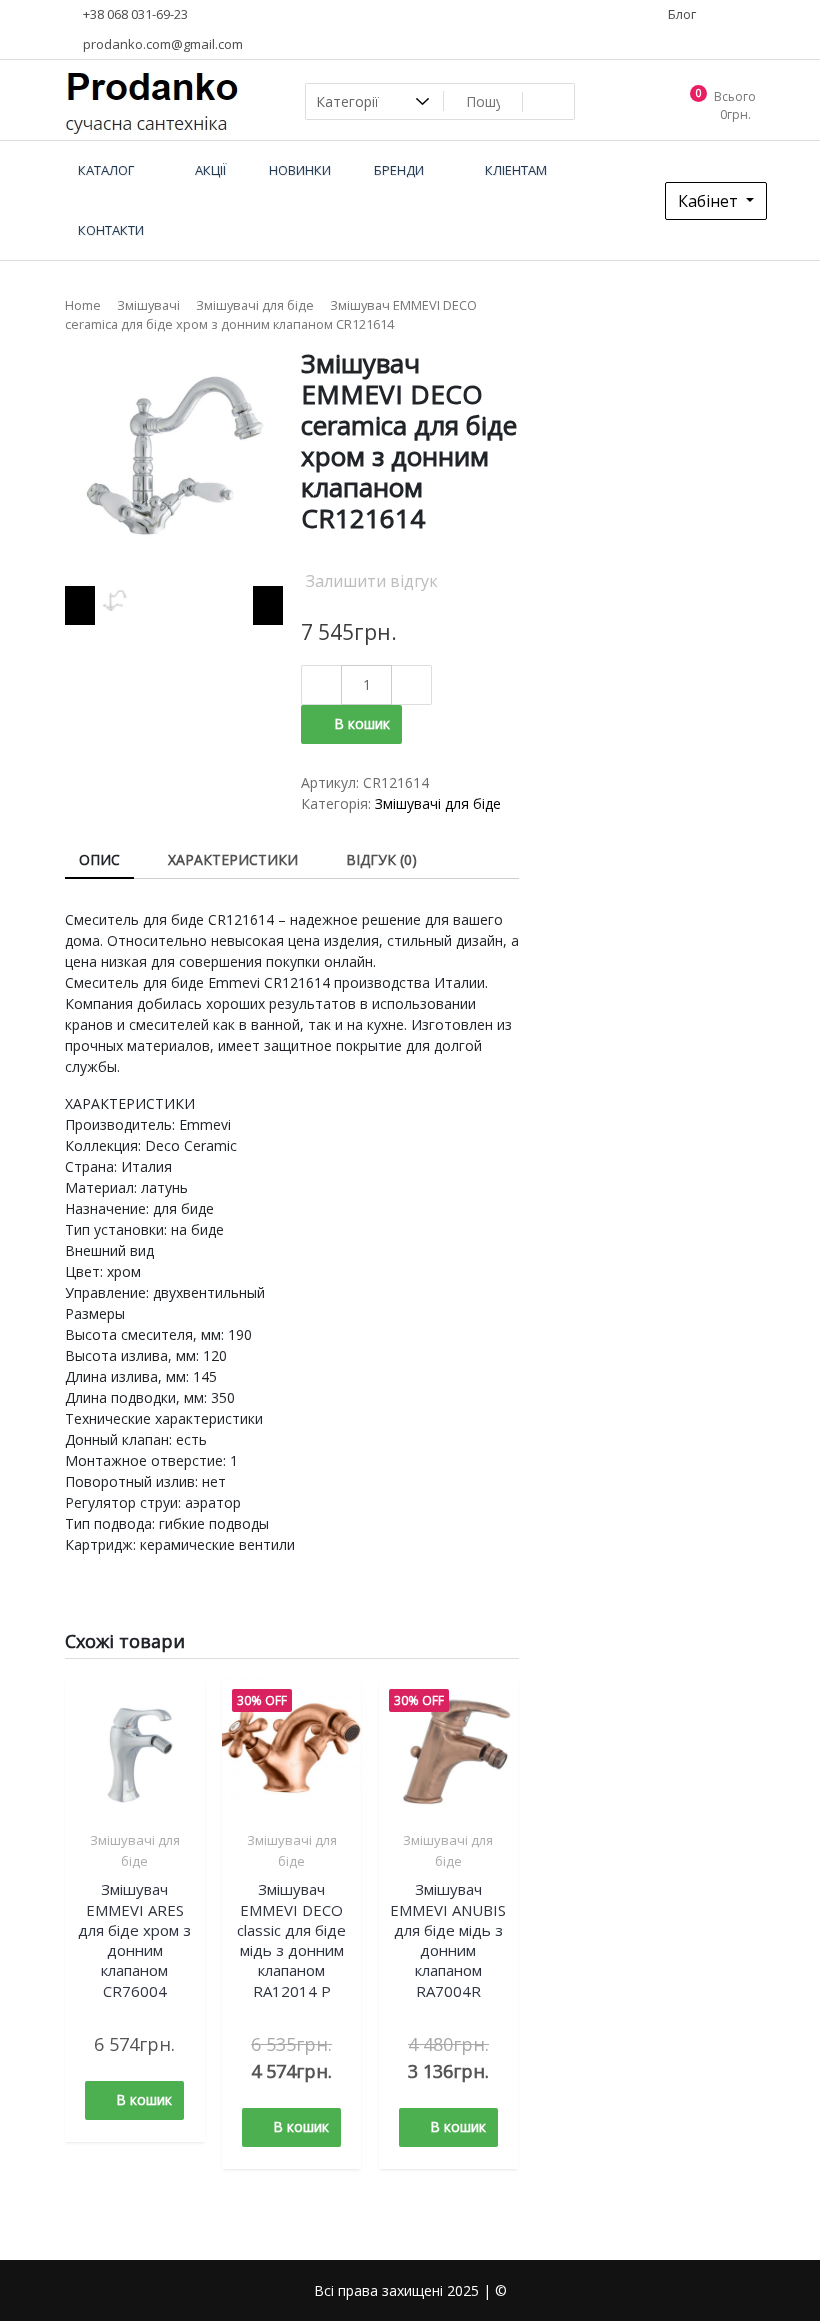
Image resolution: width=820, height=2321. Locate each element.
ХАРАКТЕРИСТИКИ (233, 859)
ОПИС (99, 859)
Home (83, 305)
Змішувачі (148, 305)
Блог (680, 14)
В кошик (362, 723)
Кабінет (710, 201)
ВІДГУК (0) (381, 859)
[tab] (99, 860)
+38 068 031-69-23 (134, 14)
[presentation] (80, 606)
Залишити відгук (372, 581)
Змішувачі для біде (255, 305)
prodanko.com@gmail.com (161, 44)
